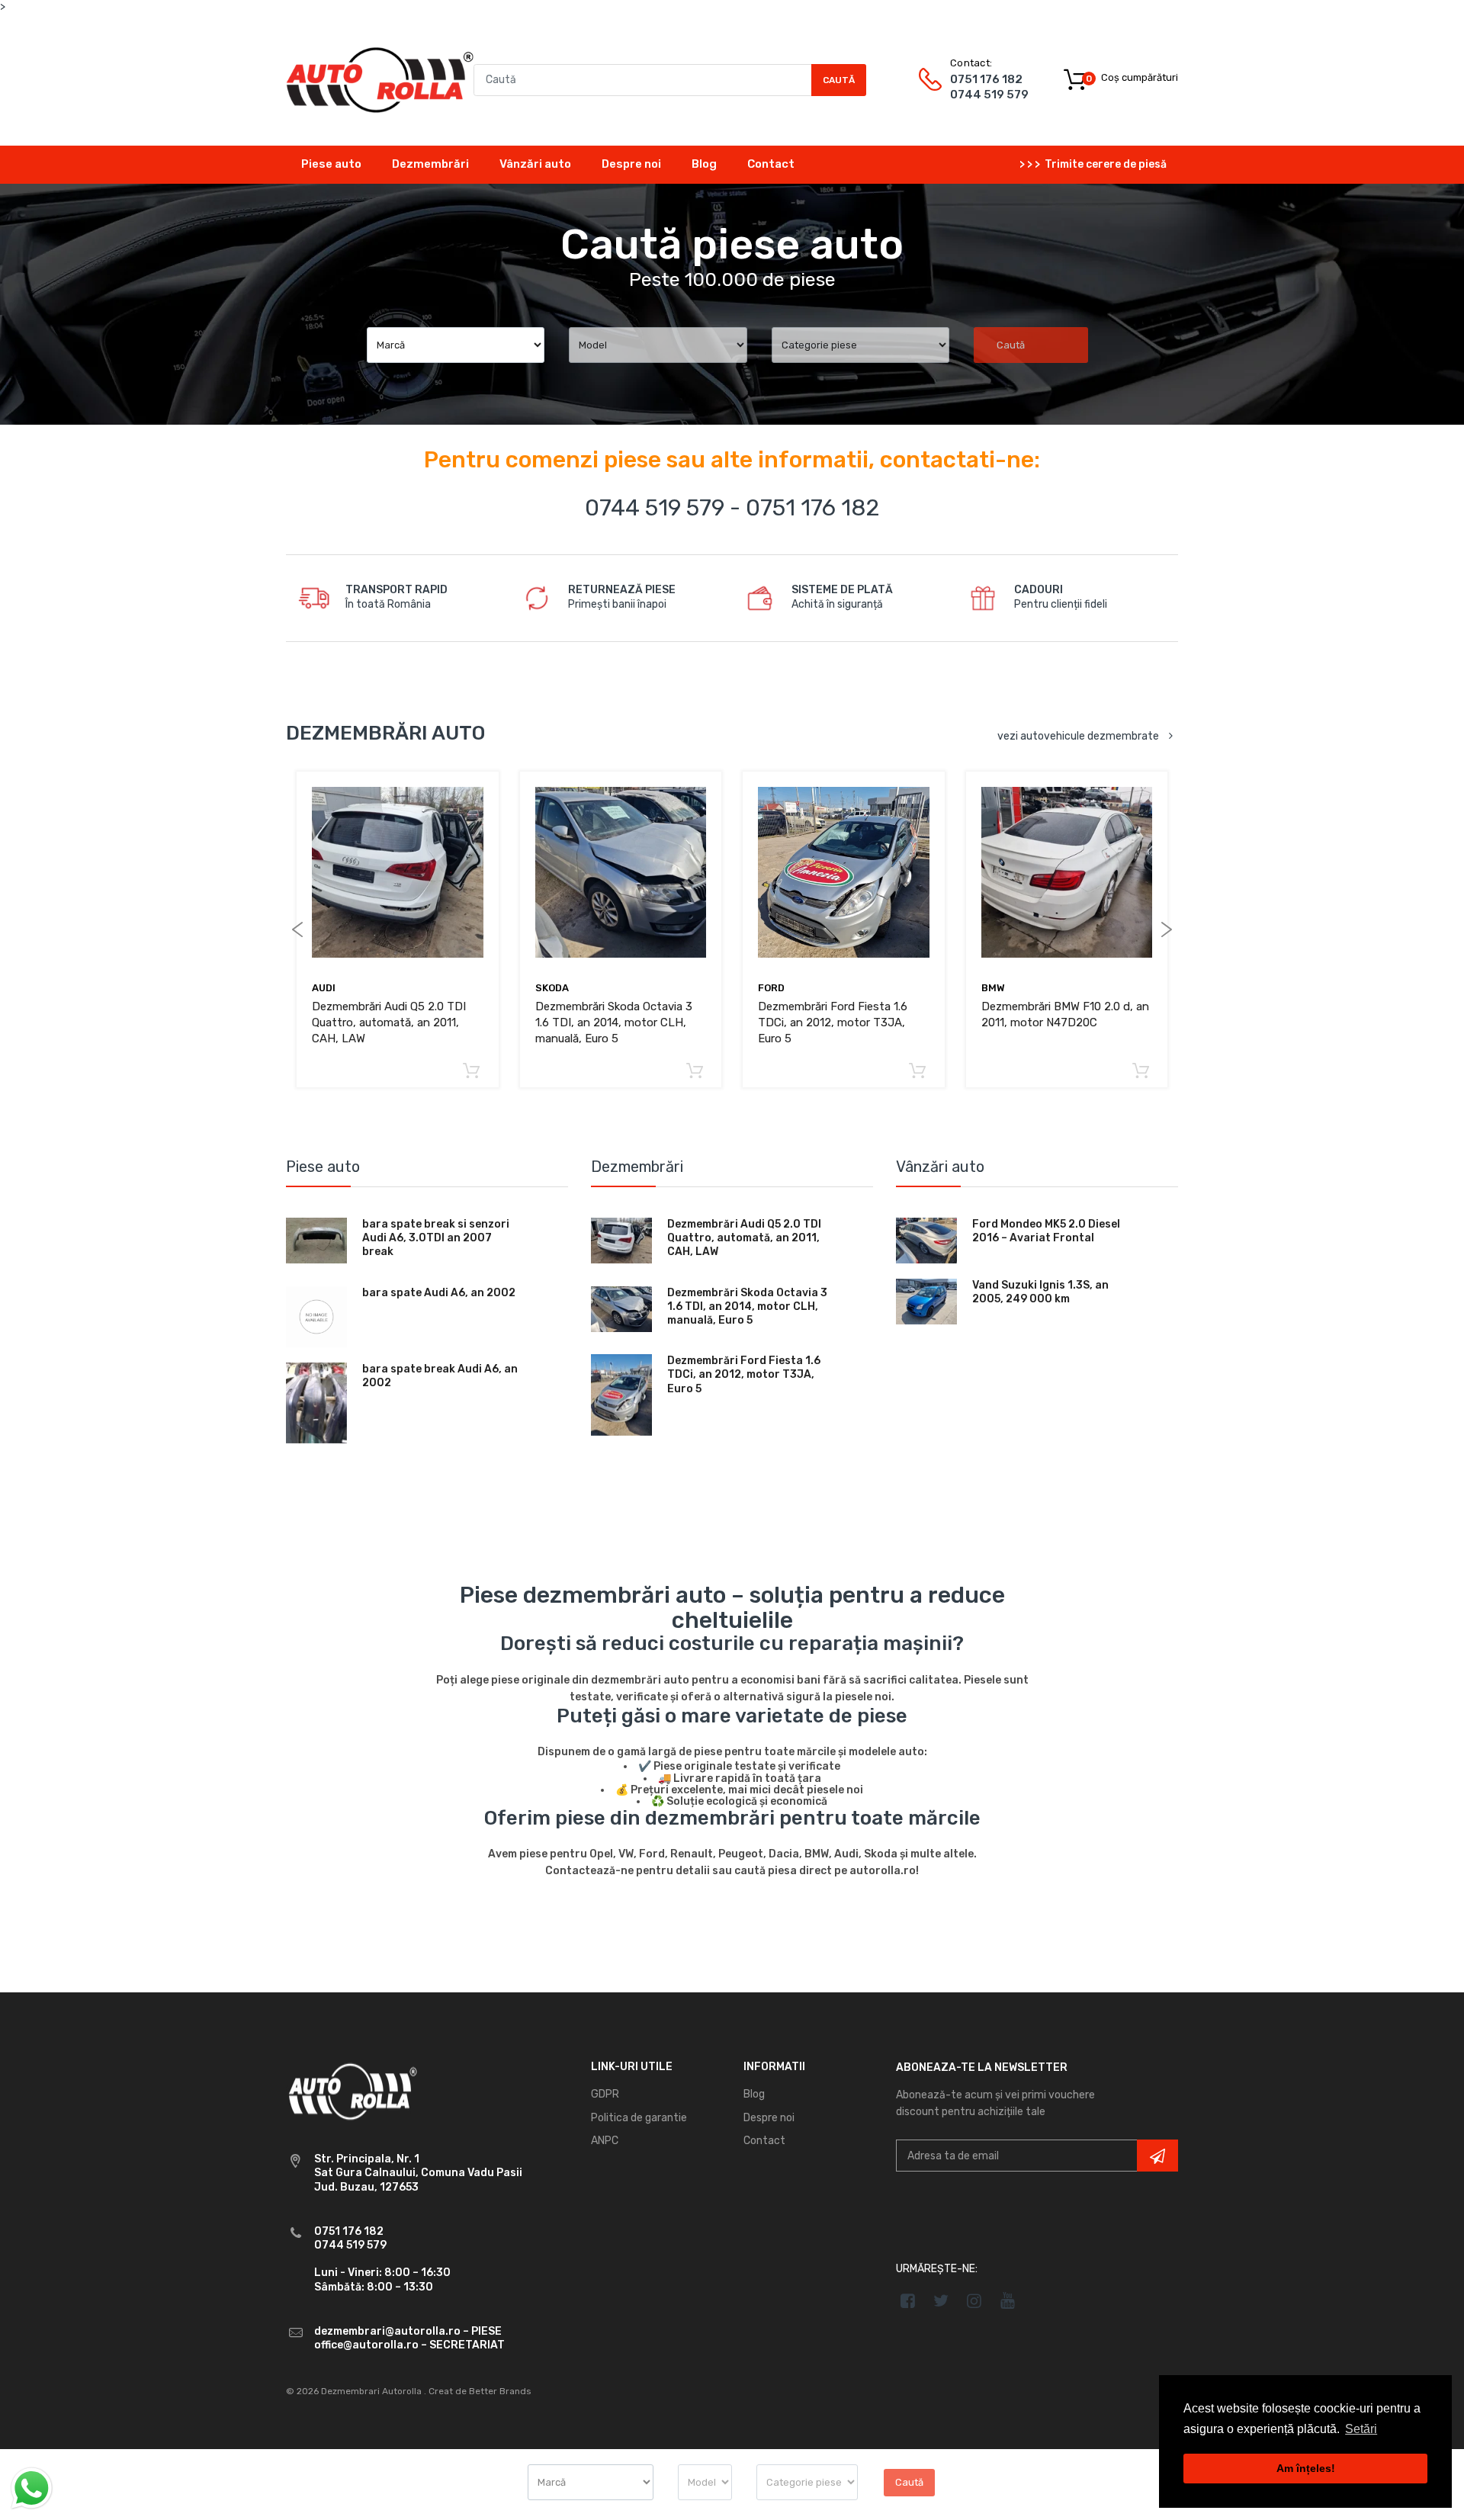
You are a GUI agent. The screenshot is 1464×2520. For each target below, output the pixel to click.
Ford (771, 988)
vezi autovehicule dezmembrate (1078, 736)
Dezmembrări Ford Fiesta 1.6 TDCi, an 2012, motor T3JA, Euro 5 (833, 1022)
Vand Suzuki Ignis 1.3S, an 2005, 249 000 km (1040, 1292)
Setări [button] (1361, 2429)
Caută (839, 80)
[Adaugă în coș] (472, 1072)
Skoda (552, 988)
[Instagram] (975, 2300)
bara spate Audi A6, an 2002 (439, 1293)
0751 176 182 (986, 79)
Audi (324, 988)
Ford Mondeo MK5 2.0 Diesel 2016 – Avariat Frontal (1046, 1231)
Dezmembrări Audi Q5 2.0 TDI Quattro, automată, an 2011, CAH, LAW (389, 1022)
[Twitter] (941, 2300)
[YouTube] (1008, 2300)
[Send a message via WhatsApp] (32, 2488)
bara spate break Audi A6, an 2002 (440, 1376)
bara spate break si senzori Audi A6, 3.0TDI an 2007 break (436, 1238)
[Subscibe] (1157, 2156)
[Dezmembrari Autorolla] (380, 79)
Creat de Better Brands (480, 2391)
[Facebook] (908, 2300)
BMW (993, 988)
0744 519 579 (989, 95)
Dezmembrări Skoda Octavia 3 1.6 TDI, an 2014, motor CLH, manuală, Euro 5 (614, 1022)
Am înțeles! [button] (1306, 2468)
